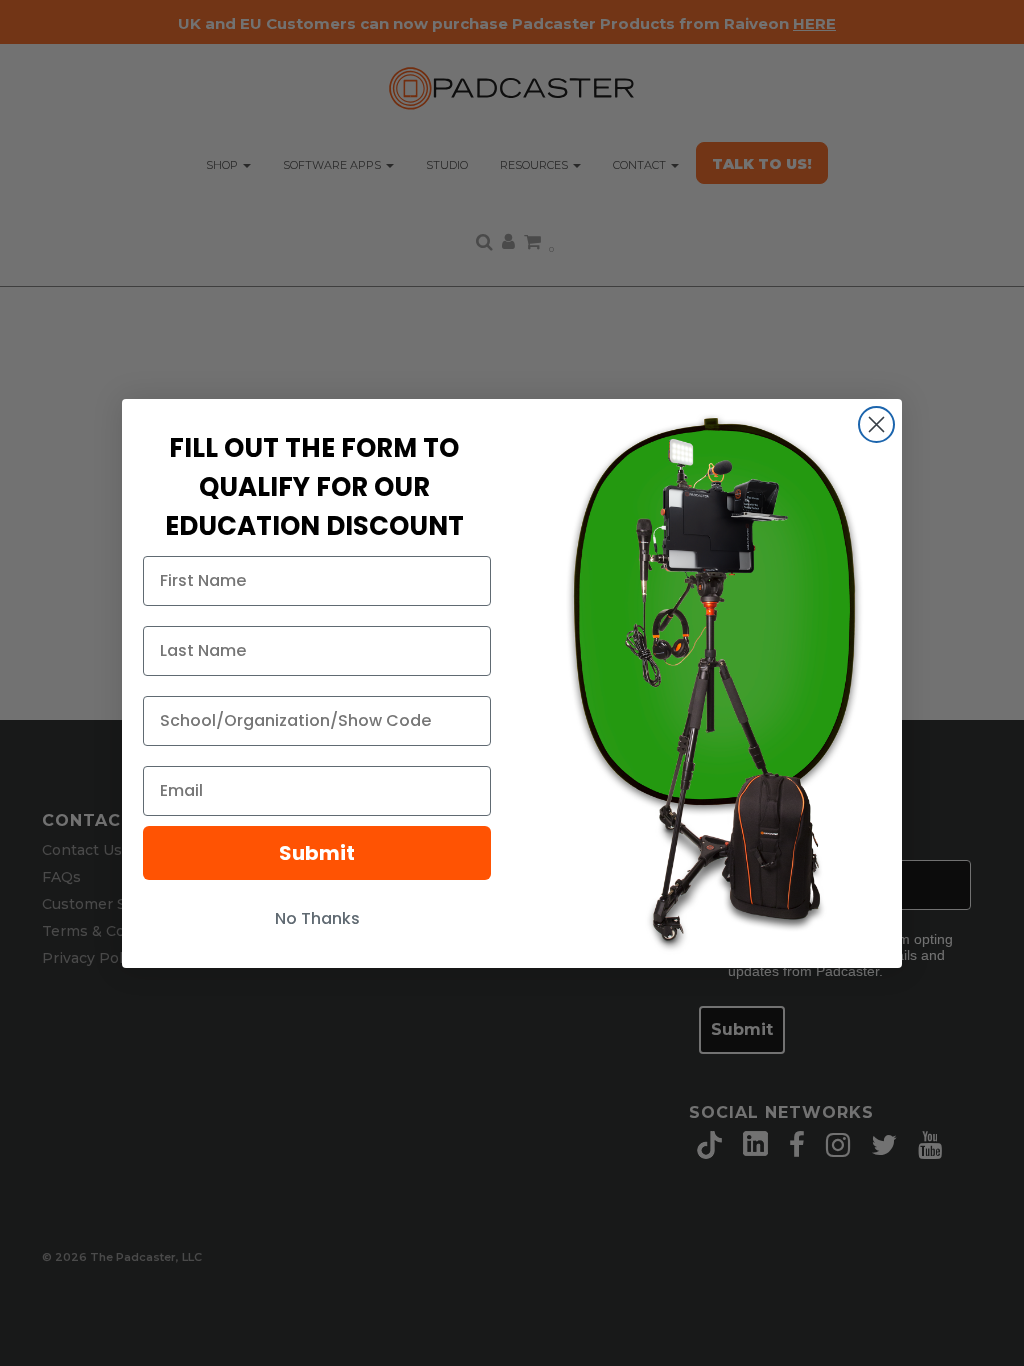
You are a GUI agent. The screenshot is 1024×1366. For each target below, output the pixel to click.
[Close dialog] (876, 424)
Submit (317, 853)
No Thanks (317, 918)
